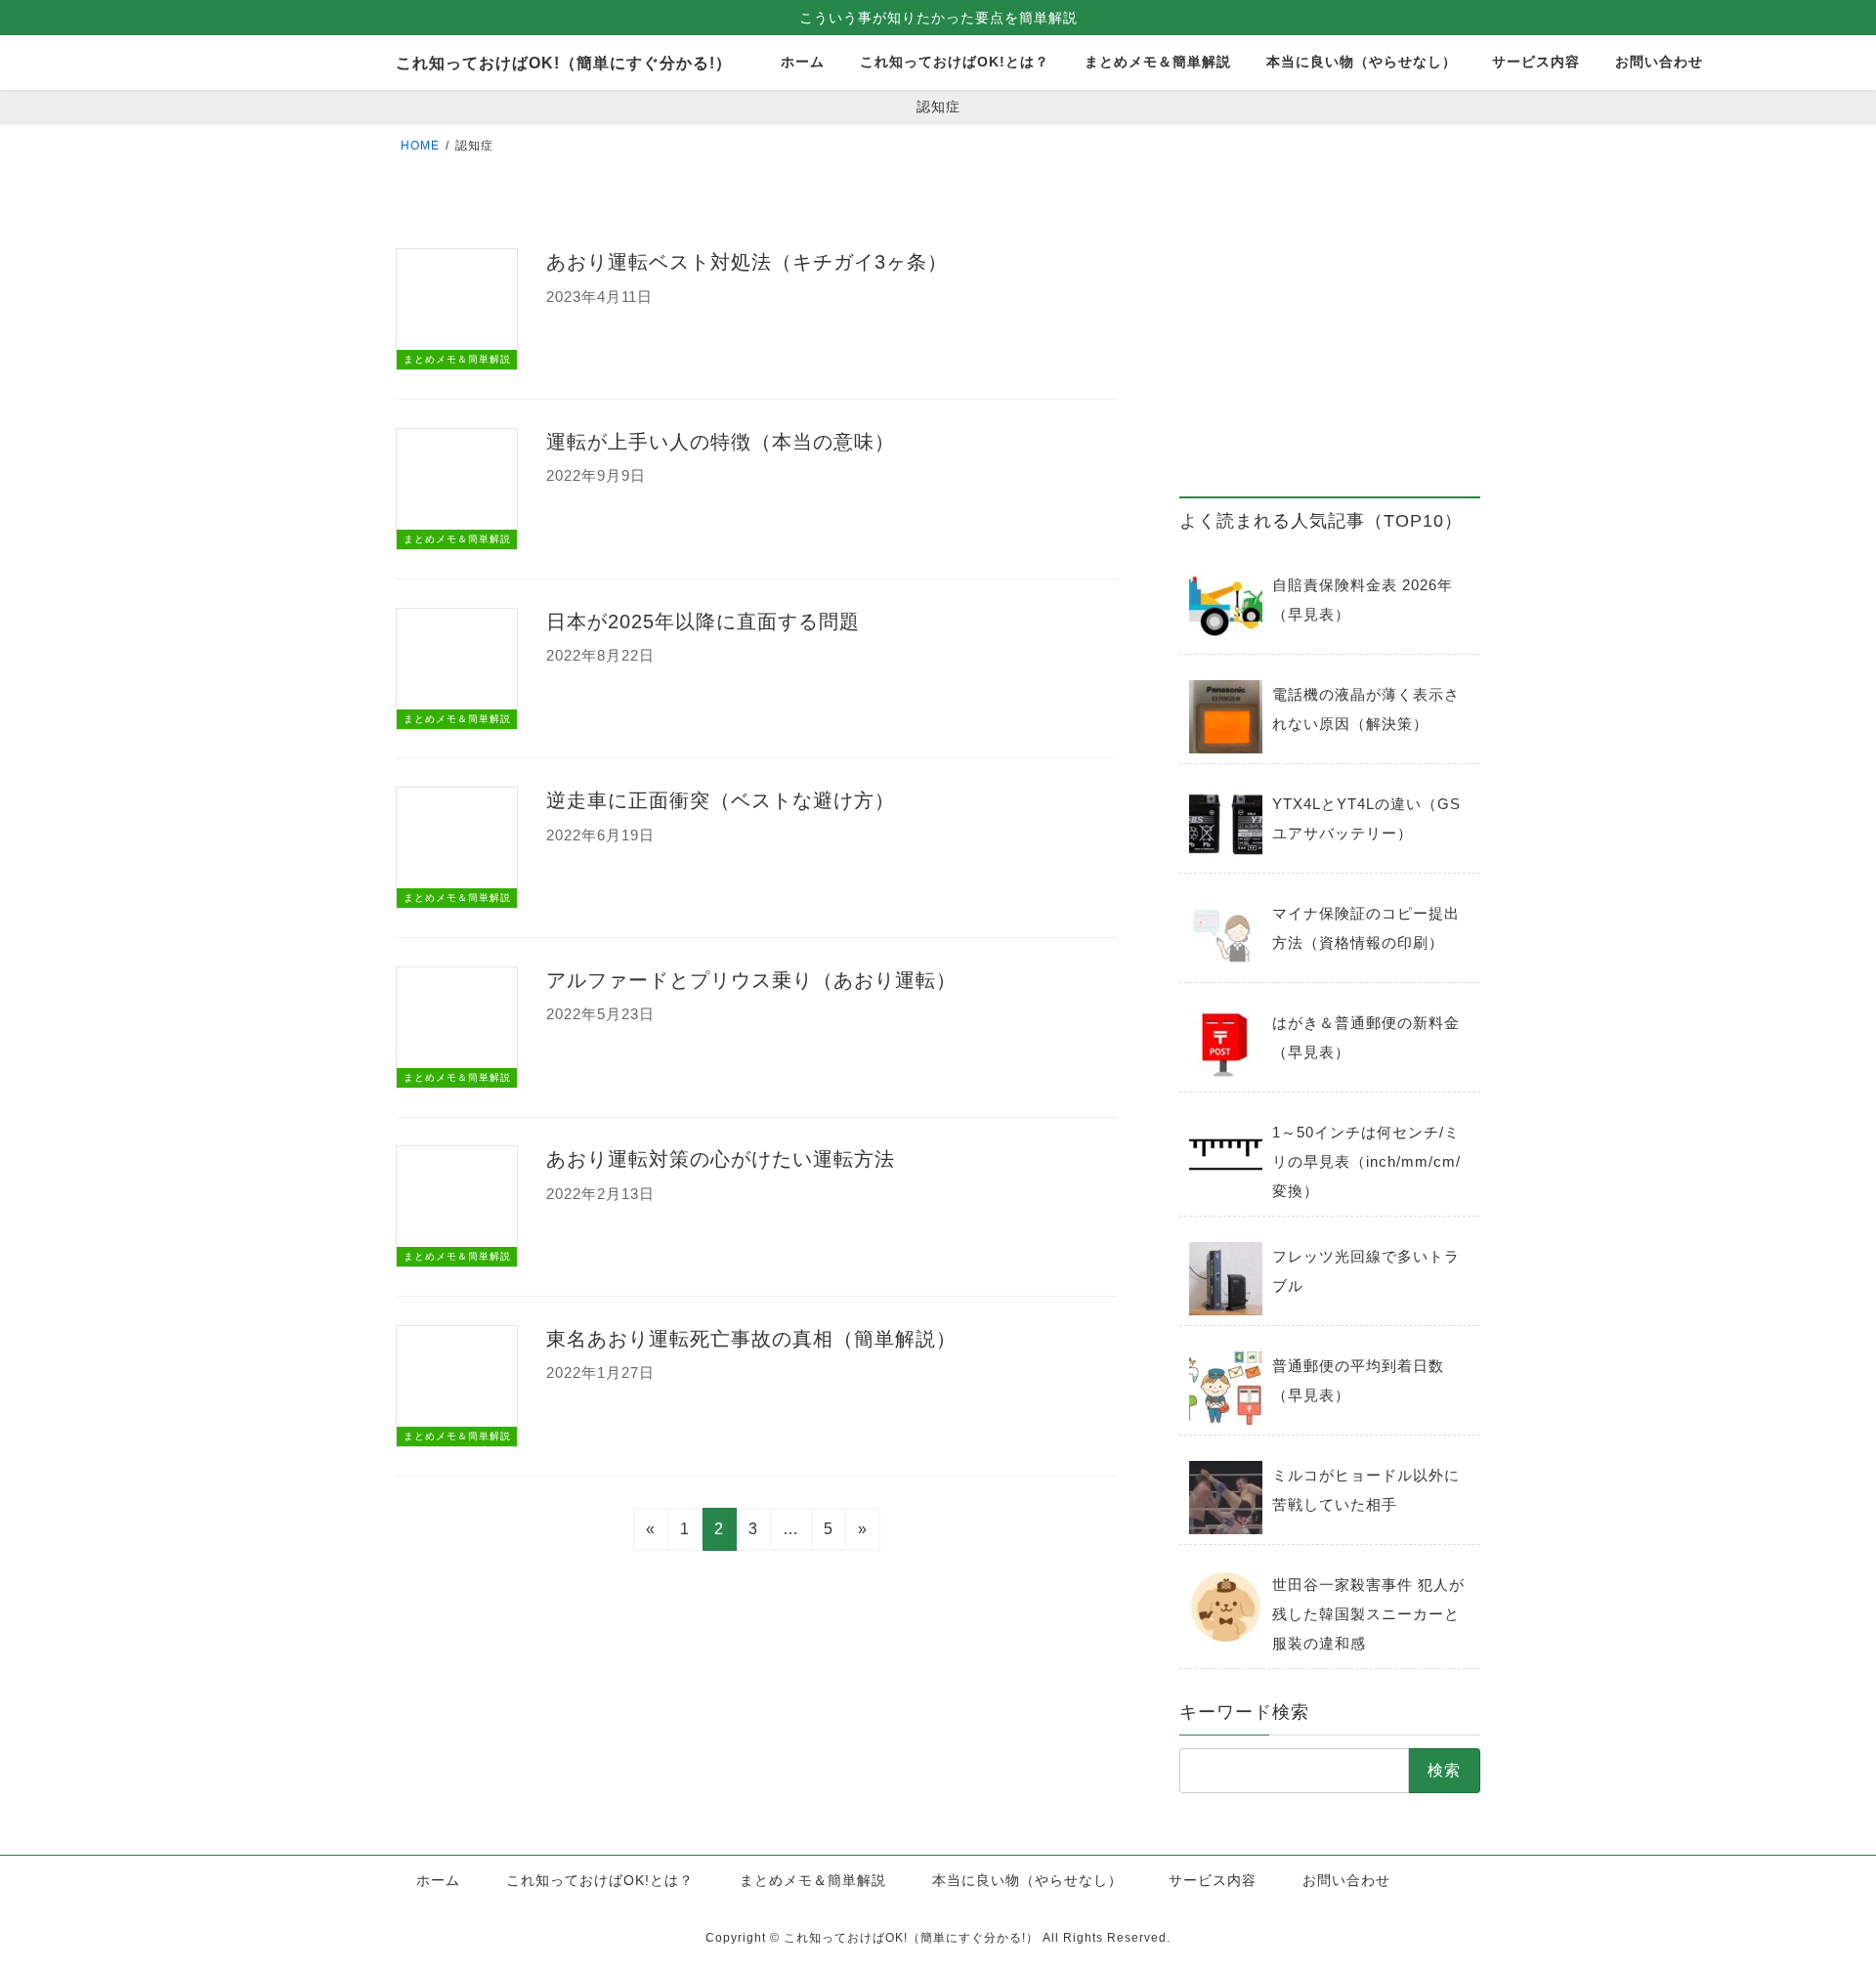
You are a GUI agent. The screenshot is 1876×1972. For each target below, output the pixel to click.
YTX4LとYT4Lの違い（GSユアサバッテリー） (1366, 818)
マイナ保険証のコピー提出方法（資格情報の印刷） (1366, 928)
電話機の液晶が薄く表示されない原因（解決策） (1366, 709)
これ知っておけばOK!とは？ (600, 1880)
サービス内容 (1213, 1880)
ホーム (438, 1880)
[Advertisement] (1330, 343)
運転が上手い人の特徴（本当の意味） (721, 442)
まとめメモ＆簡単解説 (813, 1880)
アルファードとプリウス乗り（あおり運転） (751, 980)
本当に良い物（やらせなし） (1027, 1880)
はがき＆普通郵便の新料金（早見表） (1366, 1037)
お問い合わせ (1346, 1880)
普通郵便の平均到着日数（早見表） (1358, 1380)
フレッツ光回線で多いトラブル (1366, 1271)
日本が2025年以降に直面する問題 (703, 622)
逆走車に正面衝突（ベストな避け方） (721, 800)
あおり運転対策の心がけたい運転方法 (721, 1159)
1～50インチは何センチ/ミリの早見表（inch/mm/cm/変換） (1366, 1161)
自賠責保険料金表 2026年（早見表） (1363, 600)
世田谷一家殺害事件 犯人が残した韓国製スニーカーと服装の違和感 (1368, 1614)
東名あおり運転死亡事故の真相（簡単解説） (751, 1339)
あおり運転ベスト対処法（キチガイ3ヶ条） (747, 262)
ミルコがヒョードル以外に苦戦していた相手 (1366, 1490)
